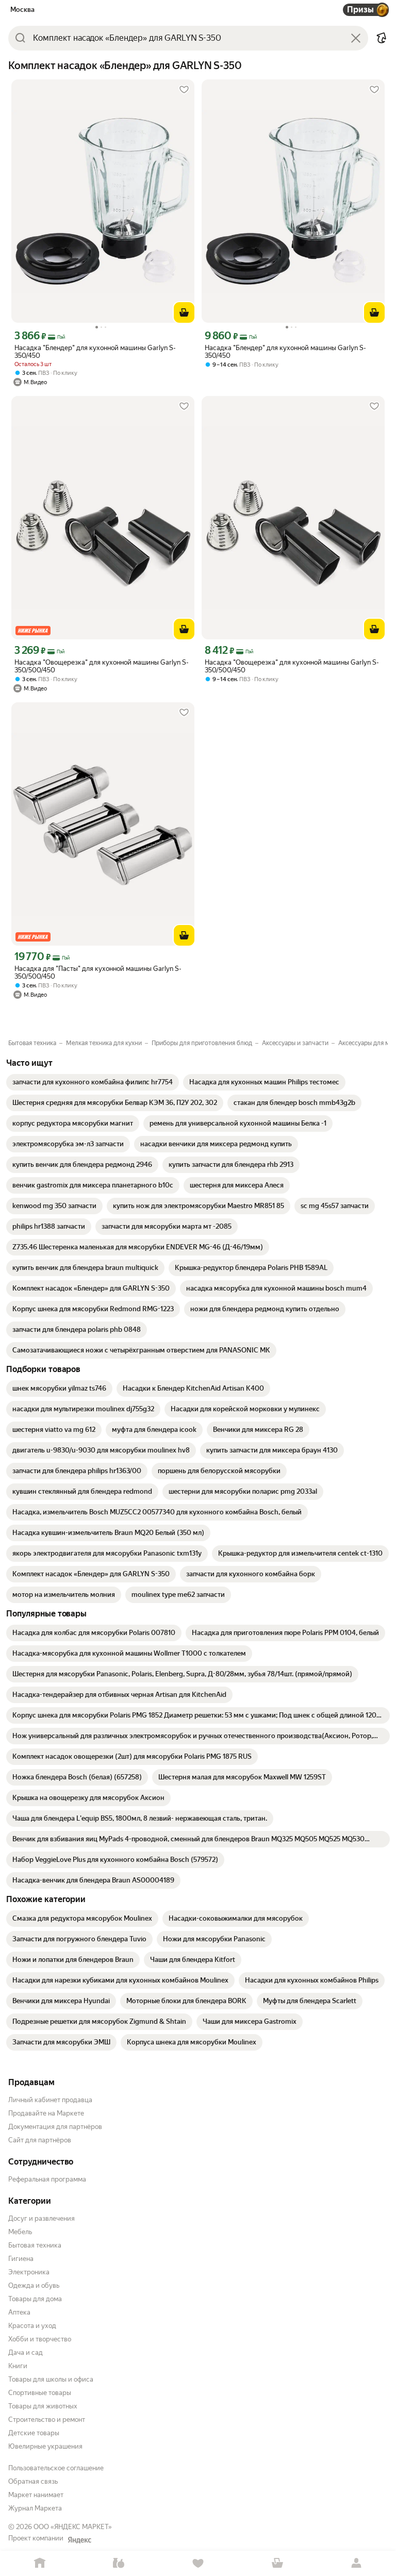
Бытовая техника (35, 2245)
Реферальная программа (47, 2179)
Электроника (29, 2272)
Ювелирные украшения (45, 2446)
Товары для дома (35, 2299)
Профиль (356, 2563)
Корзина (277, 2563)
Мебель (20, 2232)
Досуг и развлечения (42, 2218)
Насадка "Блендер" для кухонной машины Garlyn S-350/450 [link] (95, 352)
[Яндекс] (79, 2540)
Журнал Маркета (35, 2508)
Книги (18, 2366)
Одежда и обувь (34, 2285)
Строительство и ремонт (47, 2420)
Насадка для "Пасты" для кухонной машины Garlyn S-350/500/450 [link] (98, 972)
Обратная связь (33, 2481)
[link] (93, 1082)
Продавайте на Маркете (46, 2113)
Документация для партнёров (55, 2127)
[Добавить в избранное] (184, 90)
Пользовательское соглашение (56, 2468)
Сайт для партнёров (40, 2140)
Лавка (119, 2563)
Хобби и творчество (40, 2339)
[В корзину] (184, 312)
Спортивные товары (40, 2393)
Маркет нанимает (36, 2495)
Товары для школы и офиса (51, 2379)
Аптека (19, 2312)
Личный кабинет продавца (50, 2100)
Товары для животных (43, 2406)
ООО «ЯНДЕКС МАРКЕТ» (73, 2527)
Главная (40, 2563)
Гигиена (21, 2259)
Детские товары (34, 2433)
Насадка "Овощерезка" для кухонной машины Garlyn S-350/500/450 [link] (102, 666)
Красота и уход (32, 2326)
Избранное (198, 2563)
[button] (382, 38)
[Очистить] (356, 38)
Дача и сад (26, 2352)
